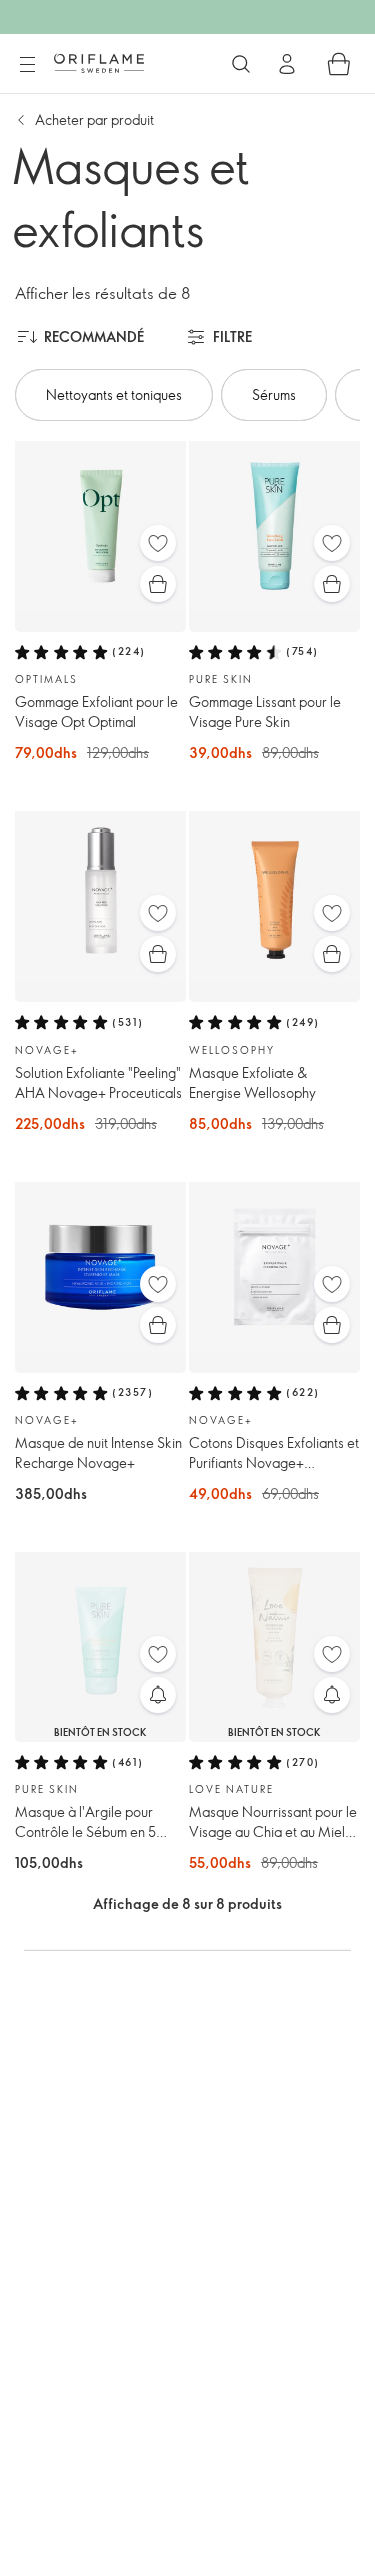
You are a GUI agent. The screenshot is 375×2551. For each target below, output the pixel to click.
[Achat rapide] (158, 584)
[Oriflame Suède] (99, 63)
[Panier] (339, 64)
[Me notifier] (158, 1695)
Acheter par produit (94, 119)
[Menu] (27, 65)
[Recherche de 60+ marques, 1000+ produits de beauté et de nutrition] (241, 64)
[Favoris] (158, 543)
